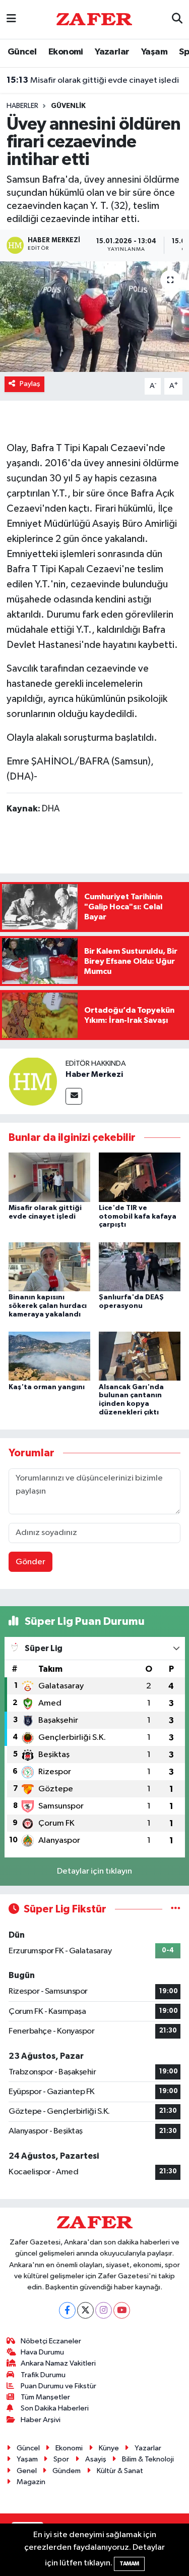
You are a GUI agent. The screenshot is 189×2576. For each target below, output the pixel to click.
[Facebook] (67, 2310)
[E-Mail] (74, 1096)
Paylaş (30, 384)
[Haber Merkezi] (33, 1081)
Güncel (22, 52)
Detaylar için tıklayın (94, 1871)
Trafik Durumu (43, 2375)
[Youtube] (122, 2310)
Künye (109, 2448)
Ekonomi (66, 52)
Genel (27, 2471)
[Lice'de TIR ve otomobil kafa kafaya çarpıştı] (140, 1177)
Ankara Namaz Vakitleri (58, 2363)
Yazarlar (112, 52)
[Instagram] (104, 2310)
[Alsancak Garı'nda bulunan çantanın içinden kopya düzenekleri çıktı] (140, 1356)
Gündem (67, 2471)
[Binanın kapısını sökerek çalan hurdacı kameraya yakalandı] (49, 1266)
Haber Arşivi (41, 2420)
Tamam (129, 2564)
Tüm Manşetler (45, 2397)
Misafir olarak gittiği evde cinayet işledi (93, 80)
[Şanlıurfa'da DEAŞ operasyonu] (140, 1266)
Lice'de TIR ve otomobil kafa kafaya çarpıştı (138, 1217)
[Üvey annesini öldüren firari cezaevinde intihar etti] (94, 317)
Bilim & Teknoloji (148, 2459)
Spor (61, 2459)
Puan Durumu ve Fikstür (58, 2386)
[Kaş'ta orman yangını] (49, 1356)
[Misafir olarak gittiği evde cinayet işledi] (49, 1177)
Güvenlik (68, 106)
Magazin (31, 2482)
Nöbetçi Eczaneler (51, 2341)
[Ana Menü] (11, 19)
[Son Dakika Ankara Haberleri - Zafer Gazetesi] (94, 19)
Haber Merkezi (94, 1074)
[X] (85, 2310)
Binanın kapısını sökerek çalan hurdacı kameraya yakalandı (48, 1306)
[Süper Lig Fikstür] (176, 1909)
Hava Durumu (42, 2352)
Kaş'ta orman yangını (47, 1387)
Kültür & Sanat (120, 2471)
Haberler (22, 106)
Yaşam (154, 52)
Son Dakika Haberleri (55, 2408)
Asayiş (96, 2459)
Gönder (30, 1562)
